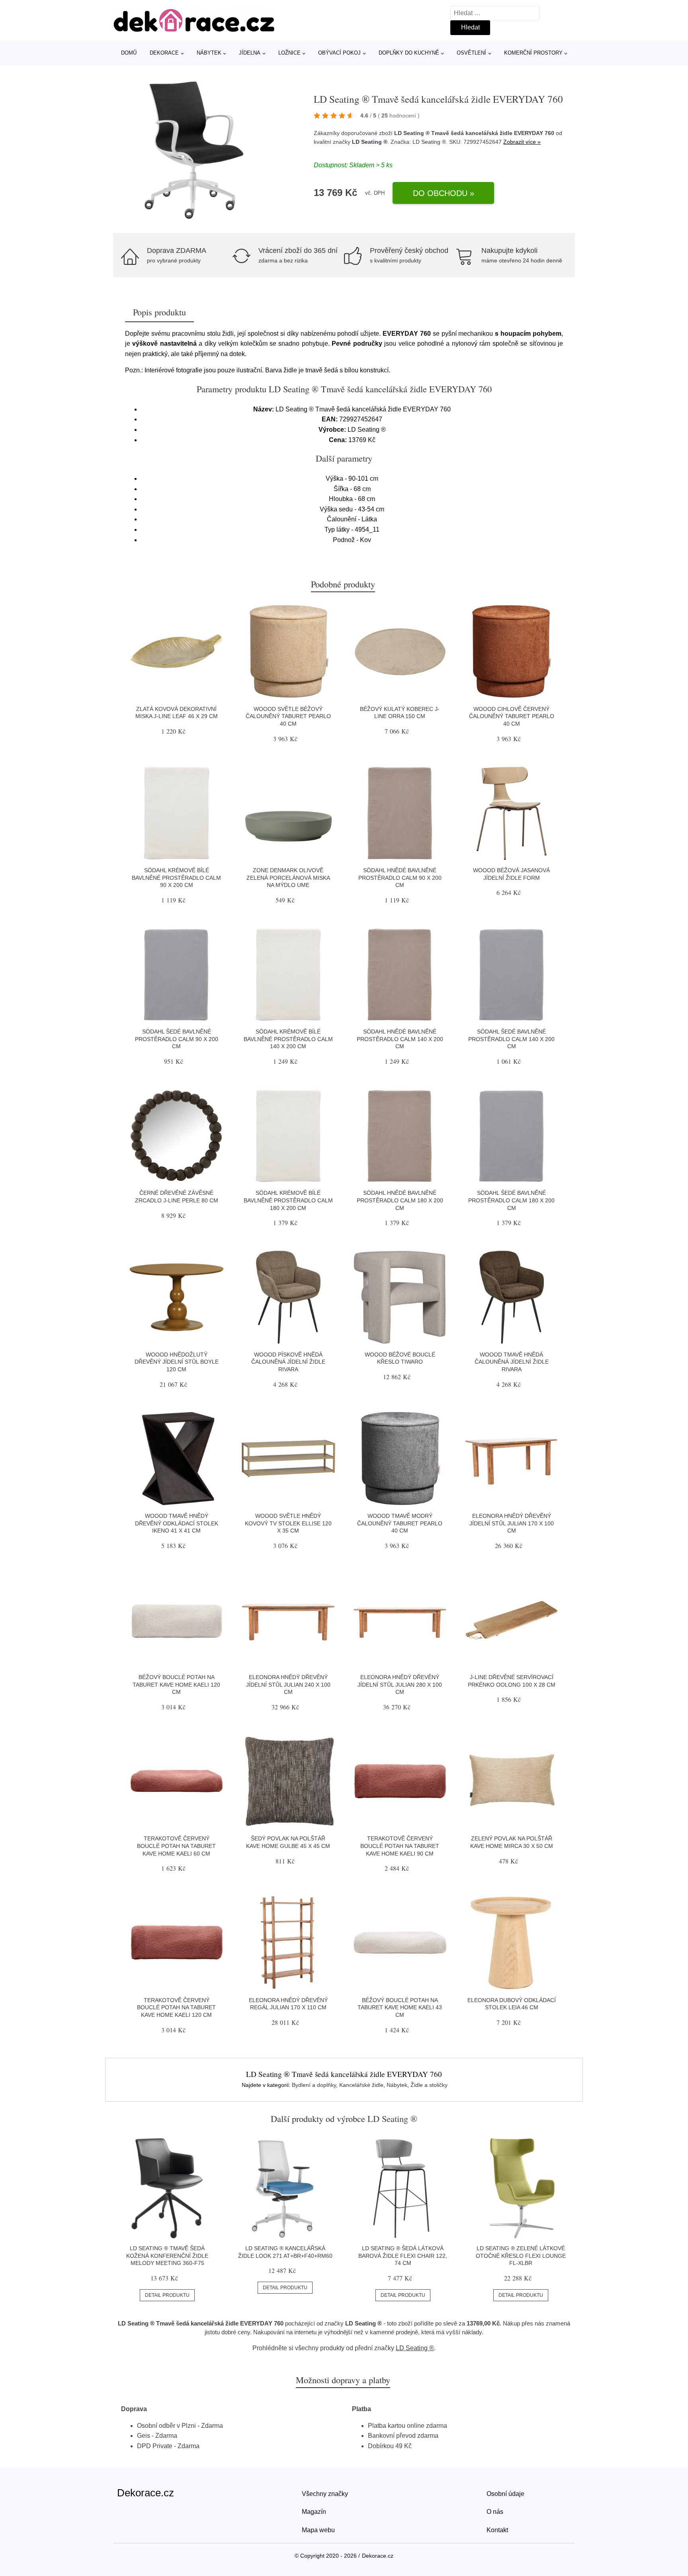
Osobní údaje (505, 2494)
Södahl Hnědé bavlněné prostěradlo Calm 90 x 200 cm (400, 878)
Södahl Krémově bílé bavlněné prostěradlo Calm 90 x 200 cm (176, 878)
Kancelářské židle (361, 2085)
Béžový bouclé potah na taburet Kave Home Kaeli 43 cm (400, 2007)
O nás (495, 2512)
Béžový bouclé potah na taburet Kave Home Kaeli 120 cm (176, 1684)
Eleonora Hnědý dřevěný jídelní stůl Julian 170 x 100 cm (512, 1523)
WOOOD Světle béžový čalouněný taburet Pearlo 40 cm (288, 716)
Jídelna (250, 53)
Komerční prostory (533, 53)
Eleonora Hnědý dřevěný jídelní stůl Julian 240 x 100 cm (288, 1684)
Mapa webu (318, 2530)
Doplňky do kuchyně (409, 53)
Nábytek (209, 53)
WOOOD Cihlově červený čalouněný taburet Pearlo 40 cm (512, 716)
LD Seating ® (370, 142)
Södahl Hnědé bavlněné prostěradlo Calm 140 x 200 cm (400, 1039)
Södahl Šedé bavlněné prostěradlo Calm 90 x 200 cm (177, 1039)
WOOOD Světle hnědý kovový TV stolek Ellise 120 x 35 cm (288, 1523)
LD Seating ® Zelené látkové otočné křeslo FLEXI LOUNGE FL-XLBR (521, 2256)
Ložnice (289, 53)
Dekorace (164, 53)
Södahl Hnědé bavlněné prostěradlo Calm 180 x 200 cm (400, 1200)
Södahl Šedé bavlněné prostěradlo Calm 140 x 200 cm (511, 1039)
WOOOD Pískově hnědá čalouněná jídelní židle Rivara (288, 1362)
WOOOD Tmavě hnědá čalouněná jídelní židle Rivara (512, 1362)
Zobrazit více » (522, 142)
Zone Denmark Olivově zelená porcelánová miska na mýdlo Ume (288, 878)
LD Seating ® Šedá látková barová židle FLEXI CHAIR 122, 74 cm (403, 2256)
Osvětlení (471, 53)
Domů (129, 53)
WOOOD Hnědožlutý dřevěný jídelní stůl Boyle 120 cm (177, 1362)
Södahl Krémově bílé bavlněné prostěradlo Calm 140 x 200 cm (288, 1039)
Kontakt (497, 2530)
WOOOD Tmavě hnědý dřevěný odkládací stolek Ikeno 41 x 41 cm (177, 1523)
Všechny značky (325, 2494)
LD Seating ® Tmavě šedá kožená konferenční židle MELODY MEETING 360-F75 (167, 2256)
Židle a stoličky (429, 2085)
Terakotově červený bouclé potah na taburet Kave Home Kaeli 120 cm (176, 2007)
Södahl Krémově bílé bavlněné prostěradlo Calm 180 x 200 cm (288, 1200)
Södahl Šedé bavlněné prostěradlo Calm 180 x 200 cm (511, 1200)
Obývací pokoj (339, 53)
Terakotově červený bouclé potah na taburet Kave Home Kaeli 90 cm (400, 1846)
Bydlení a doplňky (314, 2085)
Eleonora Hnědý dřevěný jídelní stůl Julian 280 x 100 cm (400, 1684)
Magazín (314, 2512)
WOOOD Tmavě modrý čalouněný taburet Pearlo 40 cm (400, 1523)
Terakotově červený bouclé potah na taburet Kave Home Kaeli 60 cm (176, 1846)
